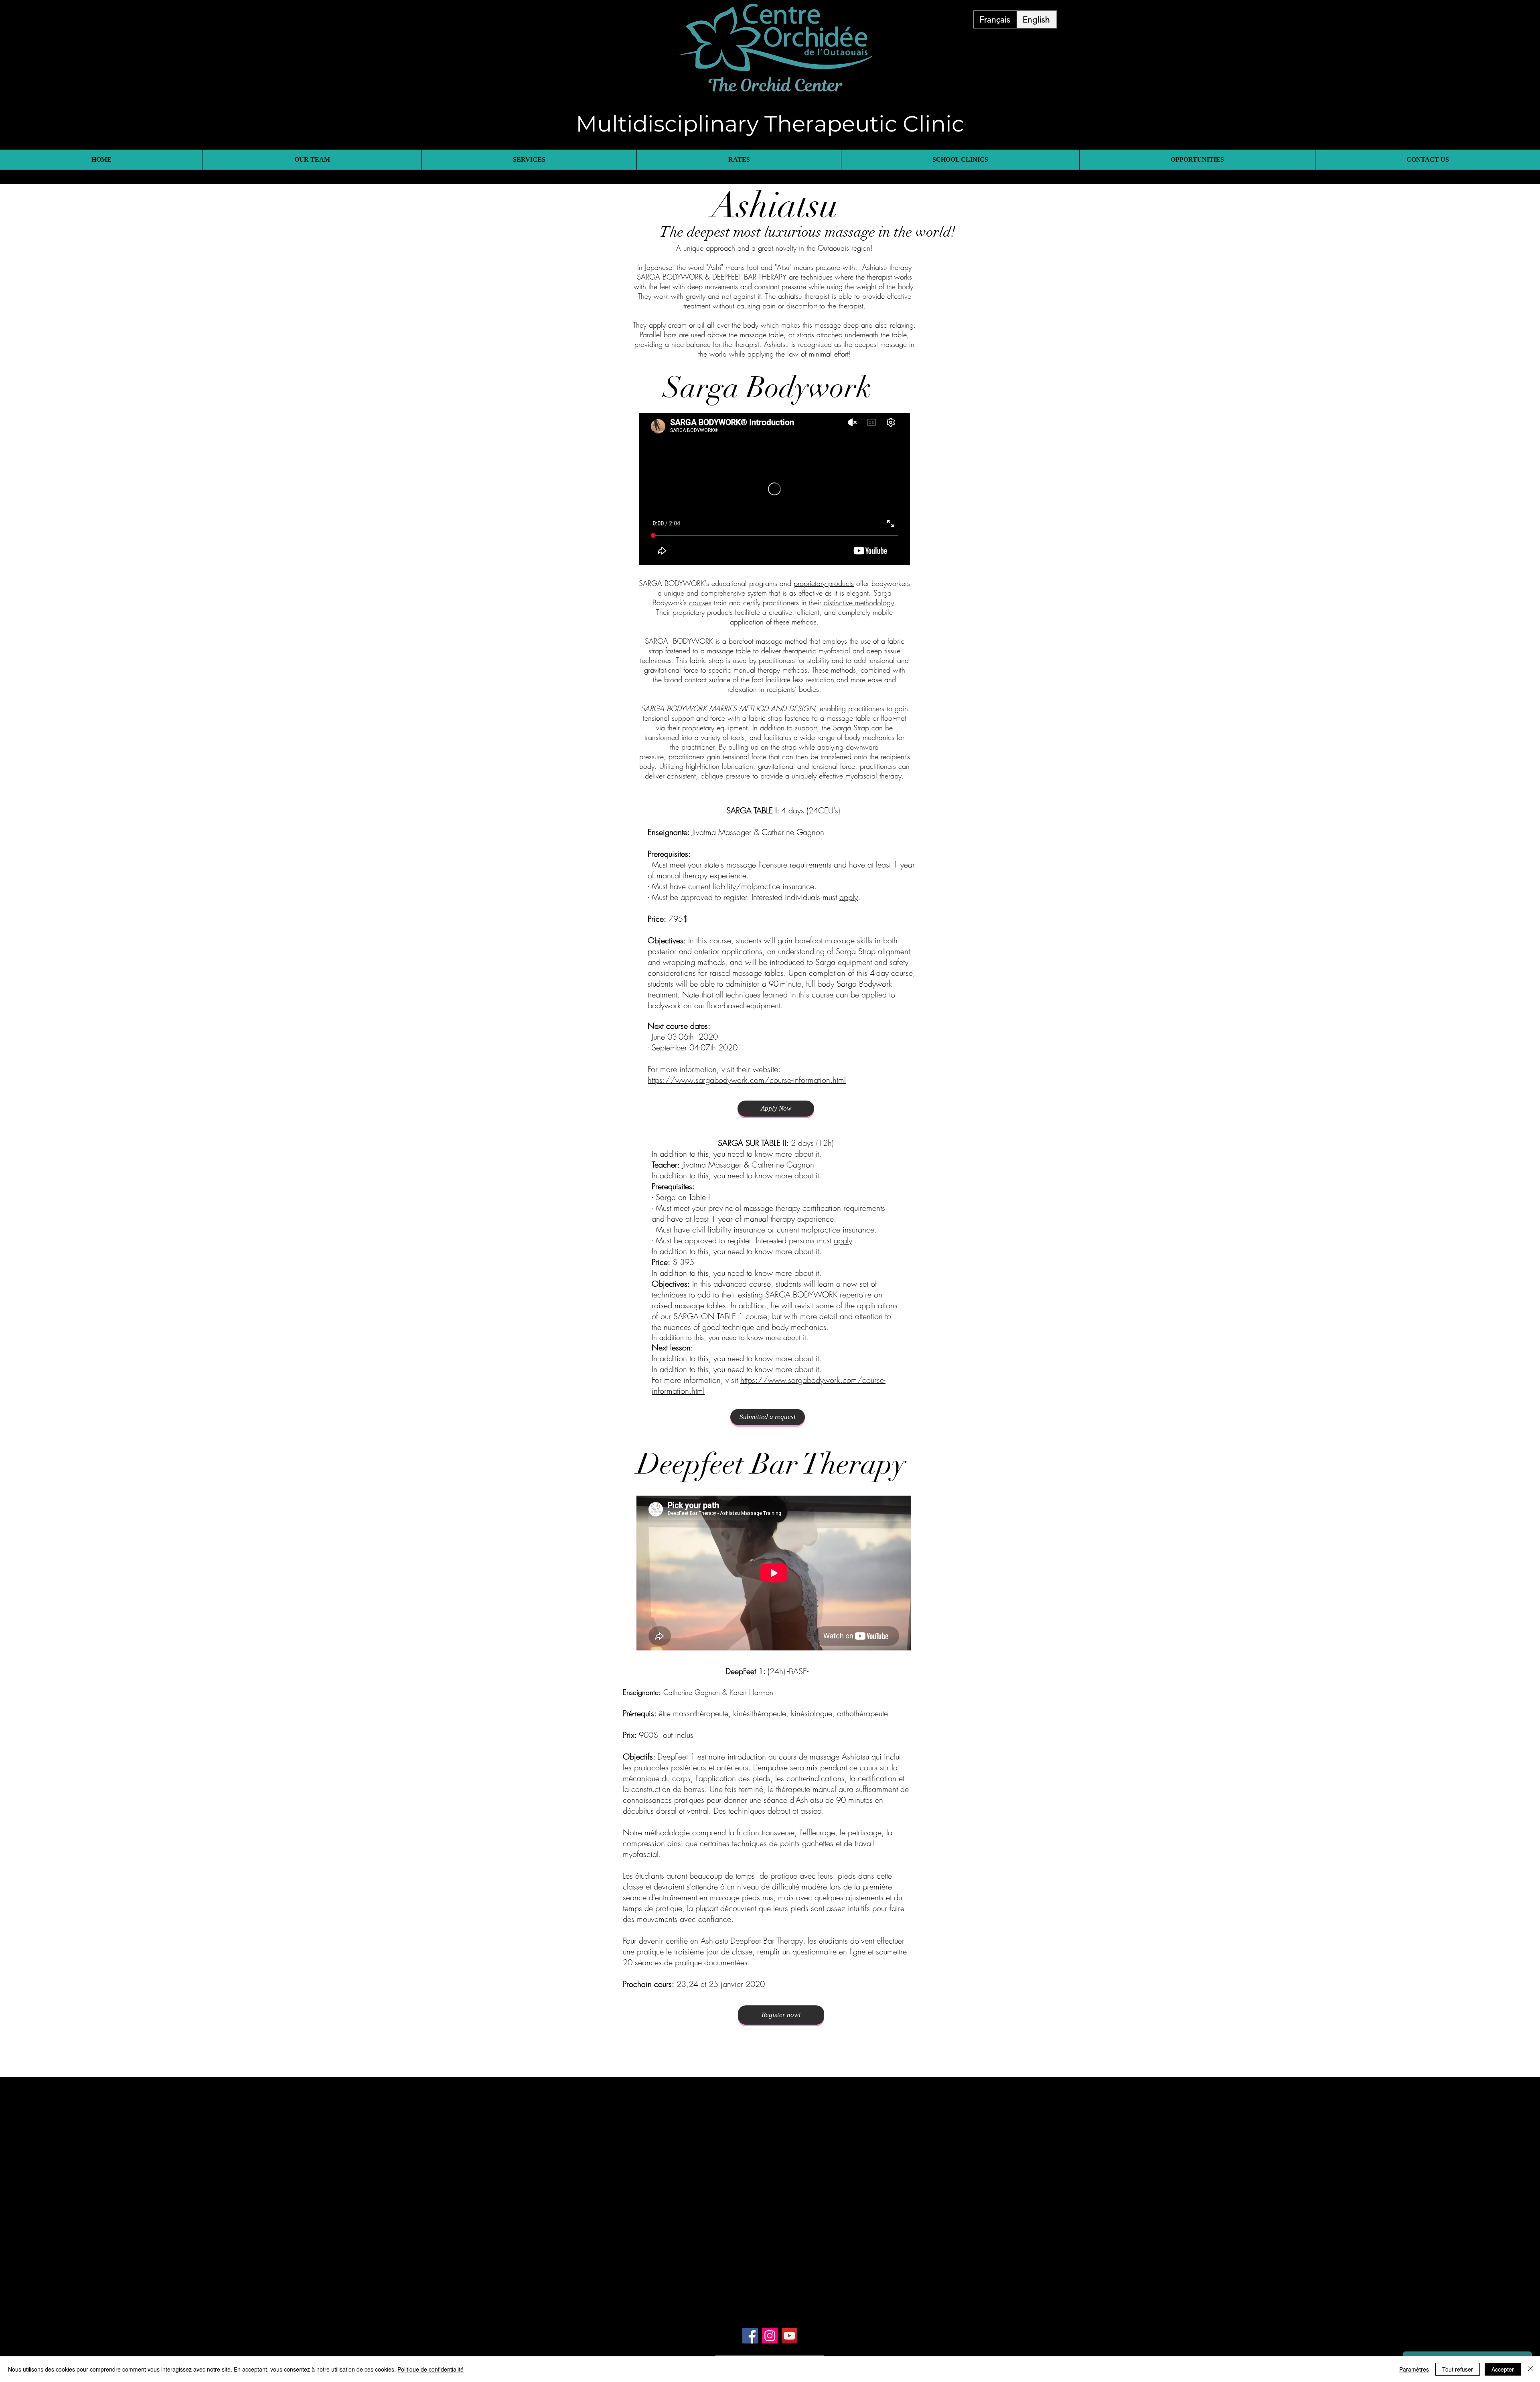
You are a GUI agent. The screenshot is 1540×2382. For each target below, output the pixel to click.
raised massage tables (747, 973)
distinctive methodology (859, 602)
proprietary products (824, 583)
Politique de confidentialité (431, 2369)
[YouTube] (789, 2336)
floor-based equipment (744, 1005)
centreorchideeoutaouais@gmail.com (805, 2310)
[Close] (1530, 2369)
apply (849, 897)
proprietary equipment (714, 728)
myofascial (834, 651)
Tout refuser (1458, 2369)
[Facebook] (750, 2336)
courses (700, 602)
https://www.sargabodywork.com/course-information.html (747, 1080)
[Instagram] (770, 2336)
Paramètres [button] (1414, 2369)
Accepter (1503, 2369)
